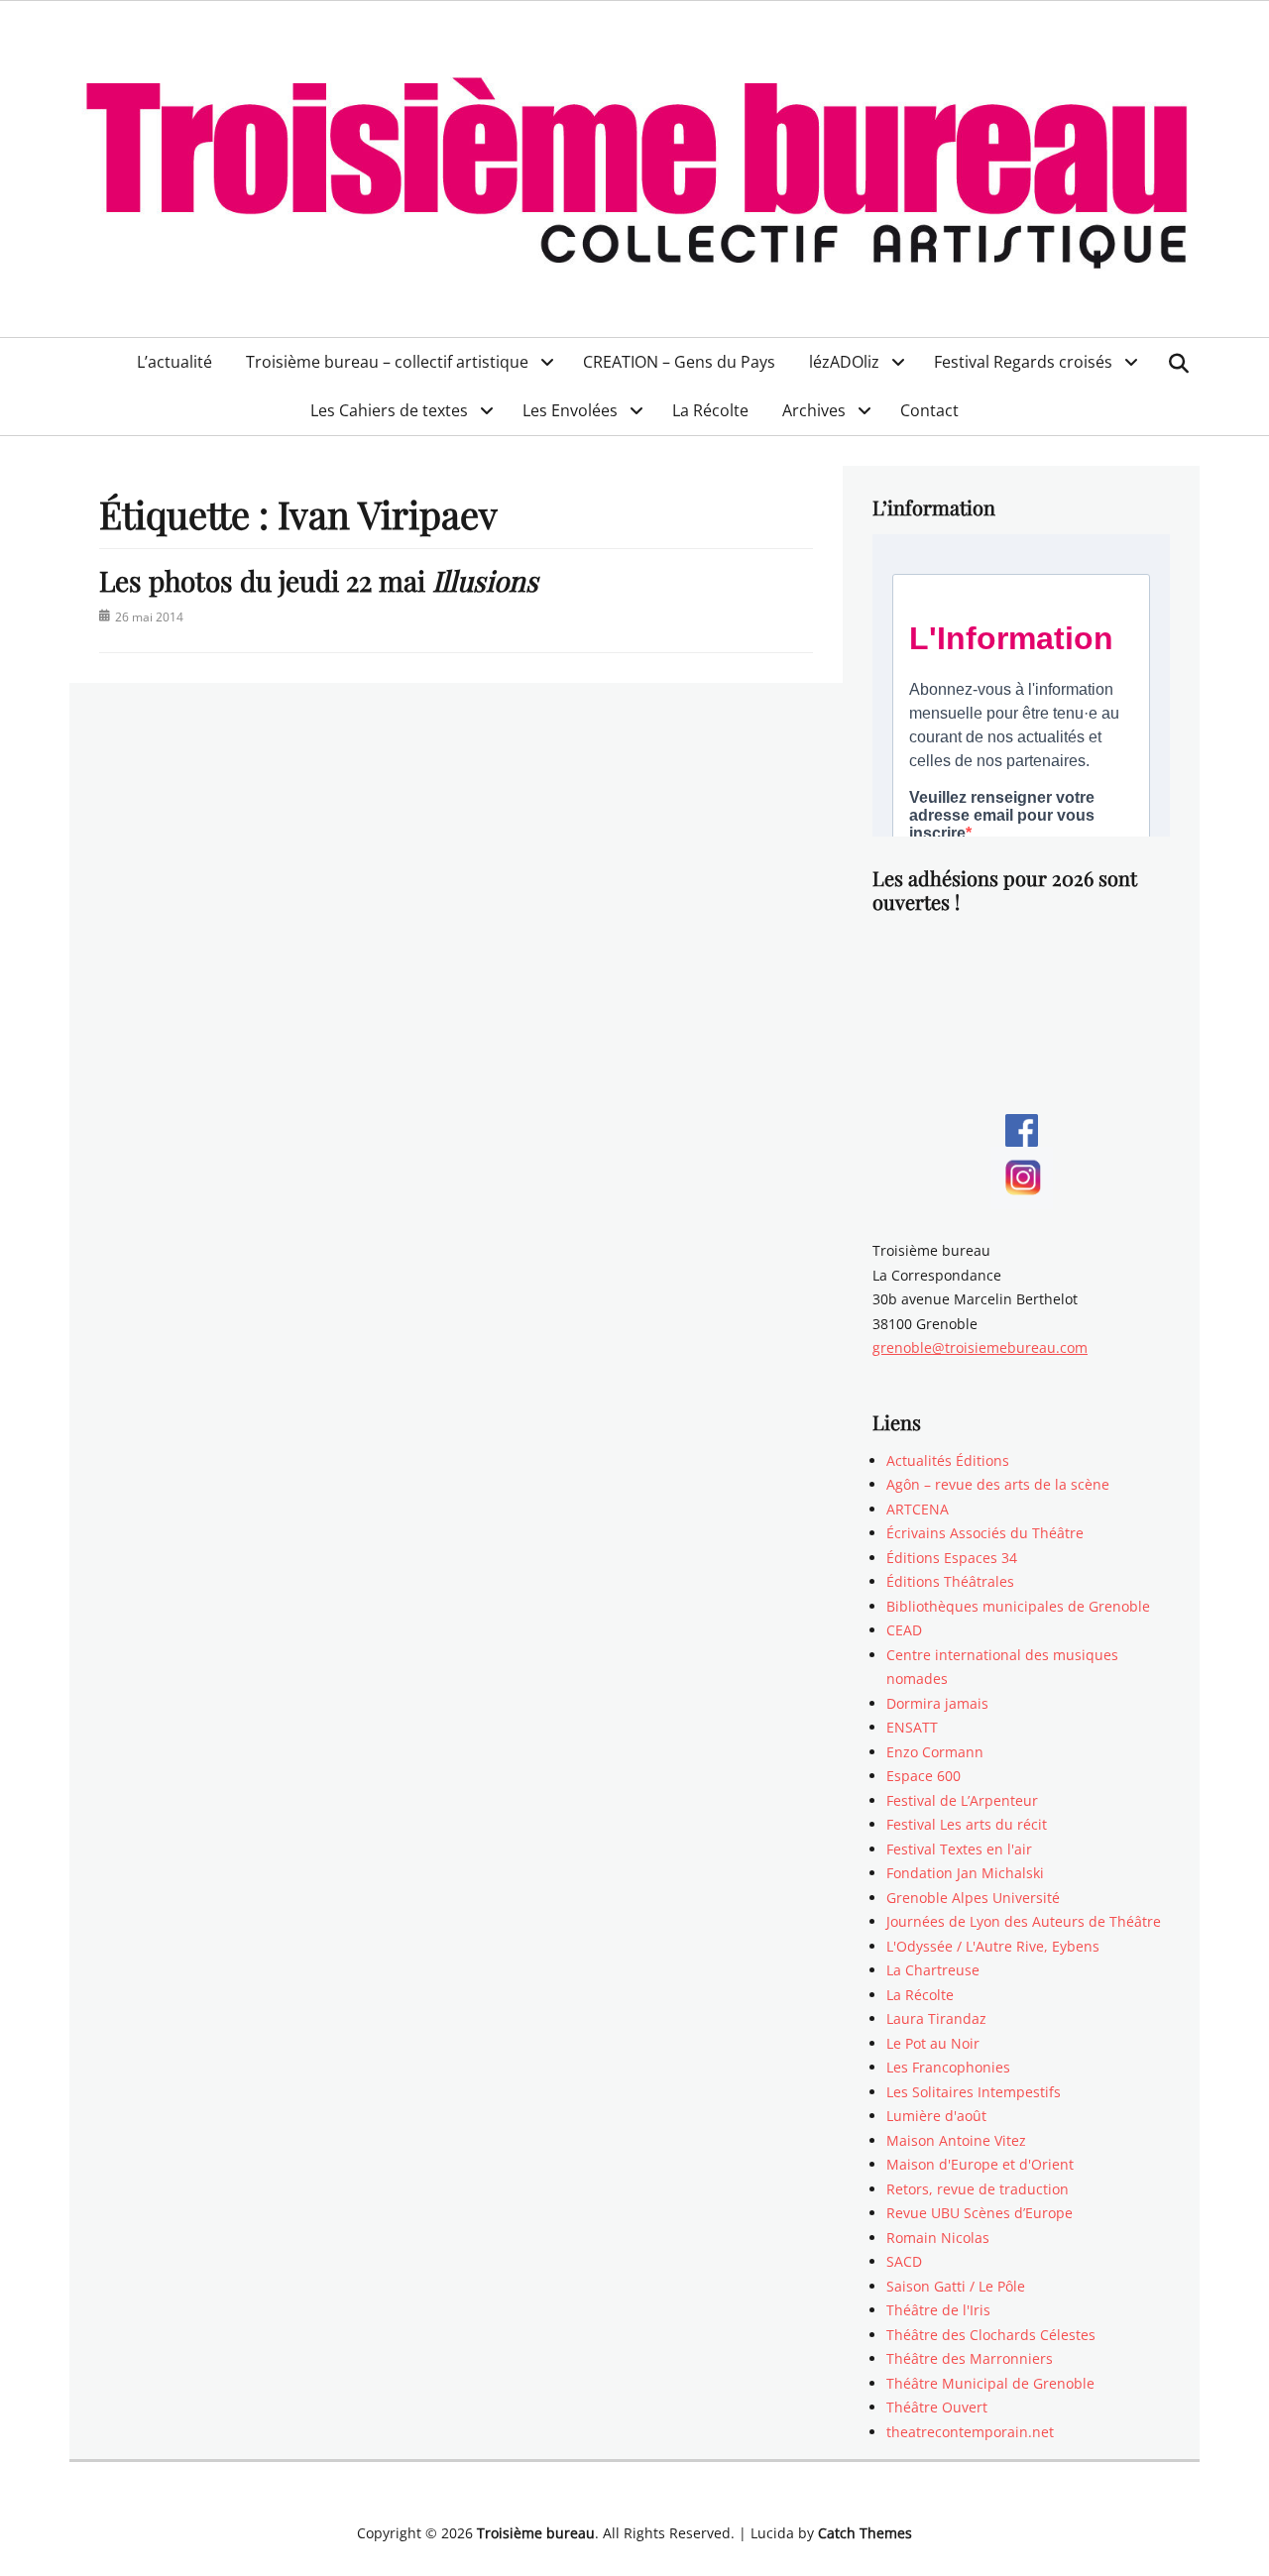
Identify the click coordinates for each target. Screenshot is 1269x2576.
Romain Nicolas (938, 2238)
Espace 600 (923, 1776)
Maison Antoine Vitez (956, 2140)
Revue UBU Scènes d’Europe (980, 2213)
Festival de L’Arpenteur (962, 1800)
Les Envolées (570, 410)
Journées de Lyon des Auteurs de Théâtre (1024, 1921)
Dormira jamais (937, 1703)
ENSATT (912, 1727)
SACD (904, 2261)
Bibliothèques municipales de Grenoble (1018, 1606)
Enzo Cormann (935, 1752)
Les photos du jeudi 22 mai (319, 580)
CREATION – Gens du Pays (679, 362)
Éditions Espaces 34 (952, 1558)
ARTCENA (918, 1509)
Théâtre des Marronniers (970, 2358)
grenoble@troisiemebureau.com (980, 1347)
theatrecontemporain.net (970, 2432)
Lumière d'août (936, 2116)
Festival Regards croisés (1023, 362)
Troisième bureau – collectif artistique (387, 362)
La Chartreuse (933, 1970)
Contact (929, 410)
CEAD (904, 1630)
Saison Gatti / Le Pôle (956, 2286)
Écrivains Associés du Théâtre (985, 1533)
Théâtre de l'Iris (938, 2310)
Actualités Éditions (948, 1460)
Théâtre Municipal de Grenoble (990, 2383)
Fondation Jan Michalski (965, 1873)
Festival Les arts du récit (967, 1824)
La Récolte (710, 410)
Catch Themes (865, 2533)
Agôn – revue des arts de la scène (998, 1484)
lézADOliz (844, 362)
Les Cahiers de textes (389, 410)
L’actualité (174, 362)
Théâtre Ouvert (937, 2407)
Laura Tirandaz (936, 2018)
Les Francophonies (948, 2067)
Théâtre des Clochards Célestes (991, 2335)
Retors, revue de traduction (978, 2189)
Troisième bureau (536, 2533)
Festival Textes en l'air (959, 1849)
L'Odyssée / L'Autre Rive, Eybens (993, 1946)
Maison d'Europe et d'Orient (980, 2164)
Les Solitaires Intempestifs (974, 2092)
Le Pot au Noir (933, 2043)
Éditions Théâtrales (950, 1581)
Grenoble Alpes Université (973, 1898)
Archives (814, 410)
